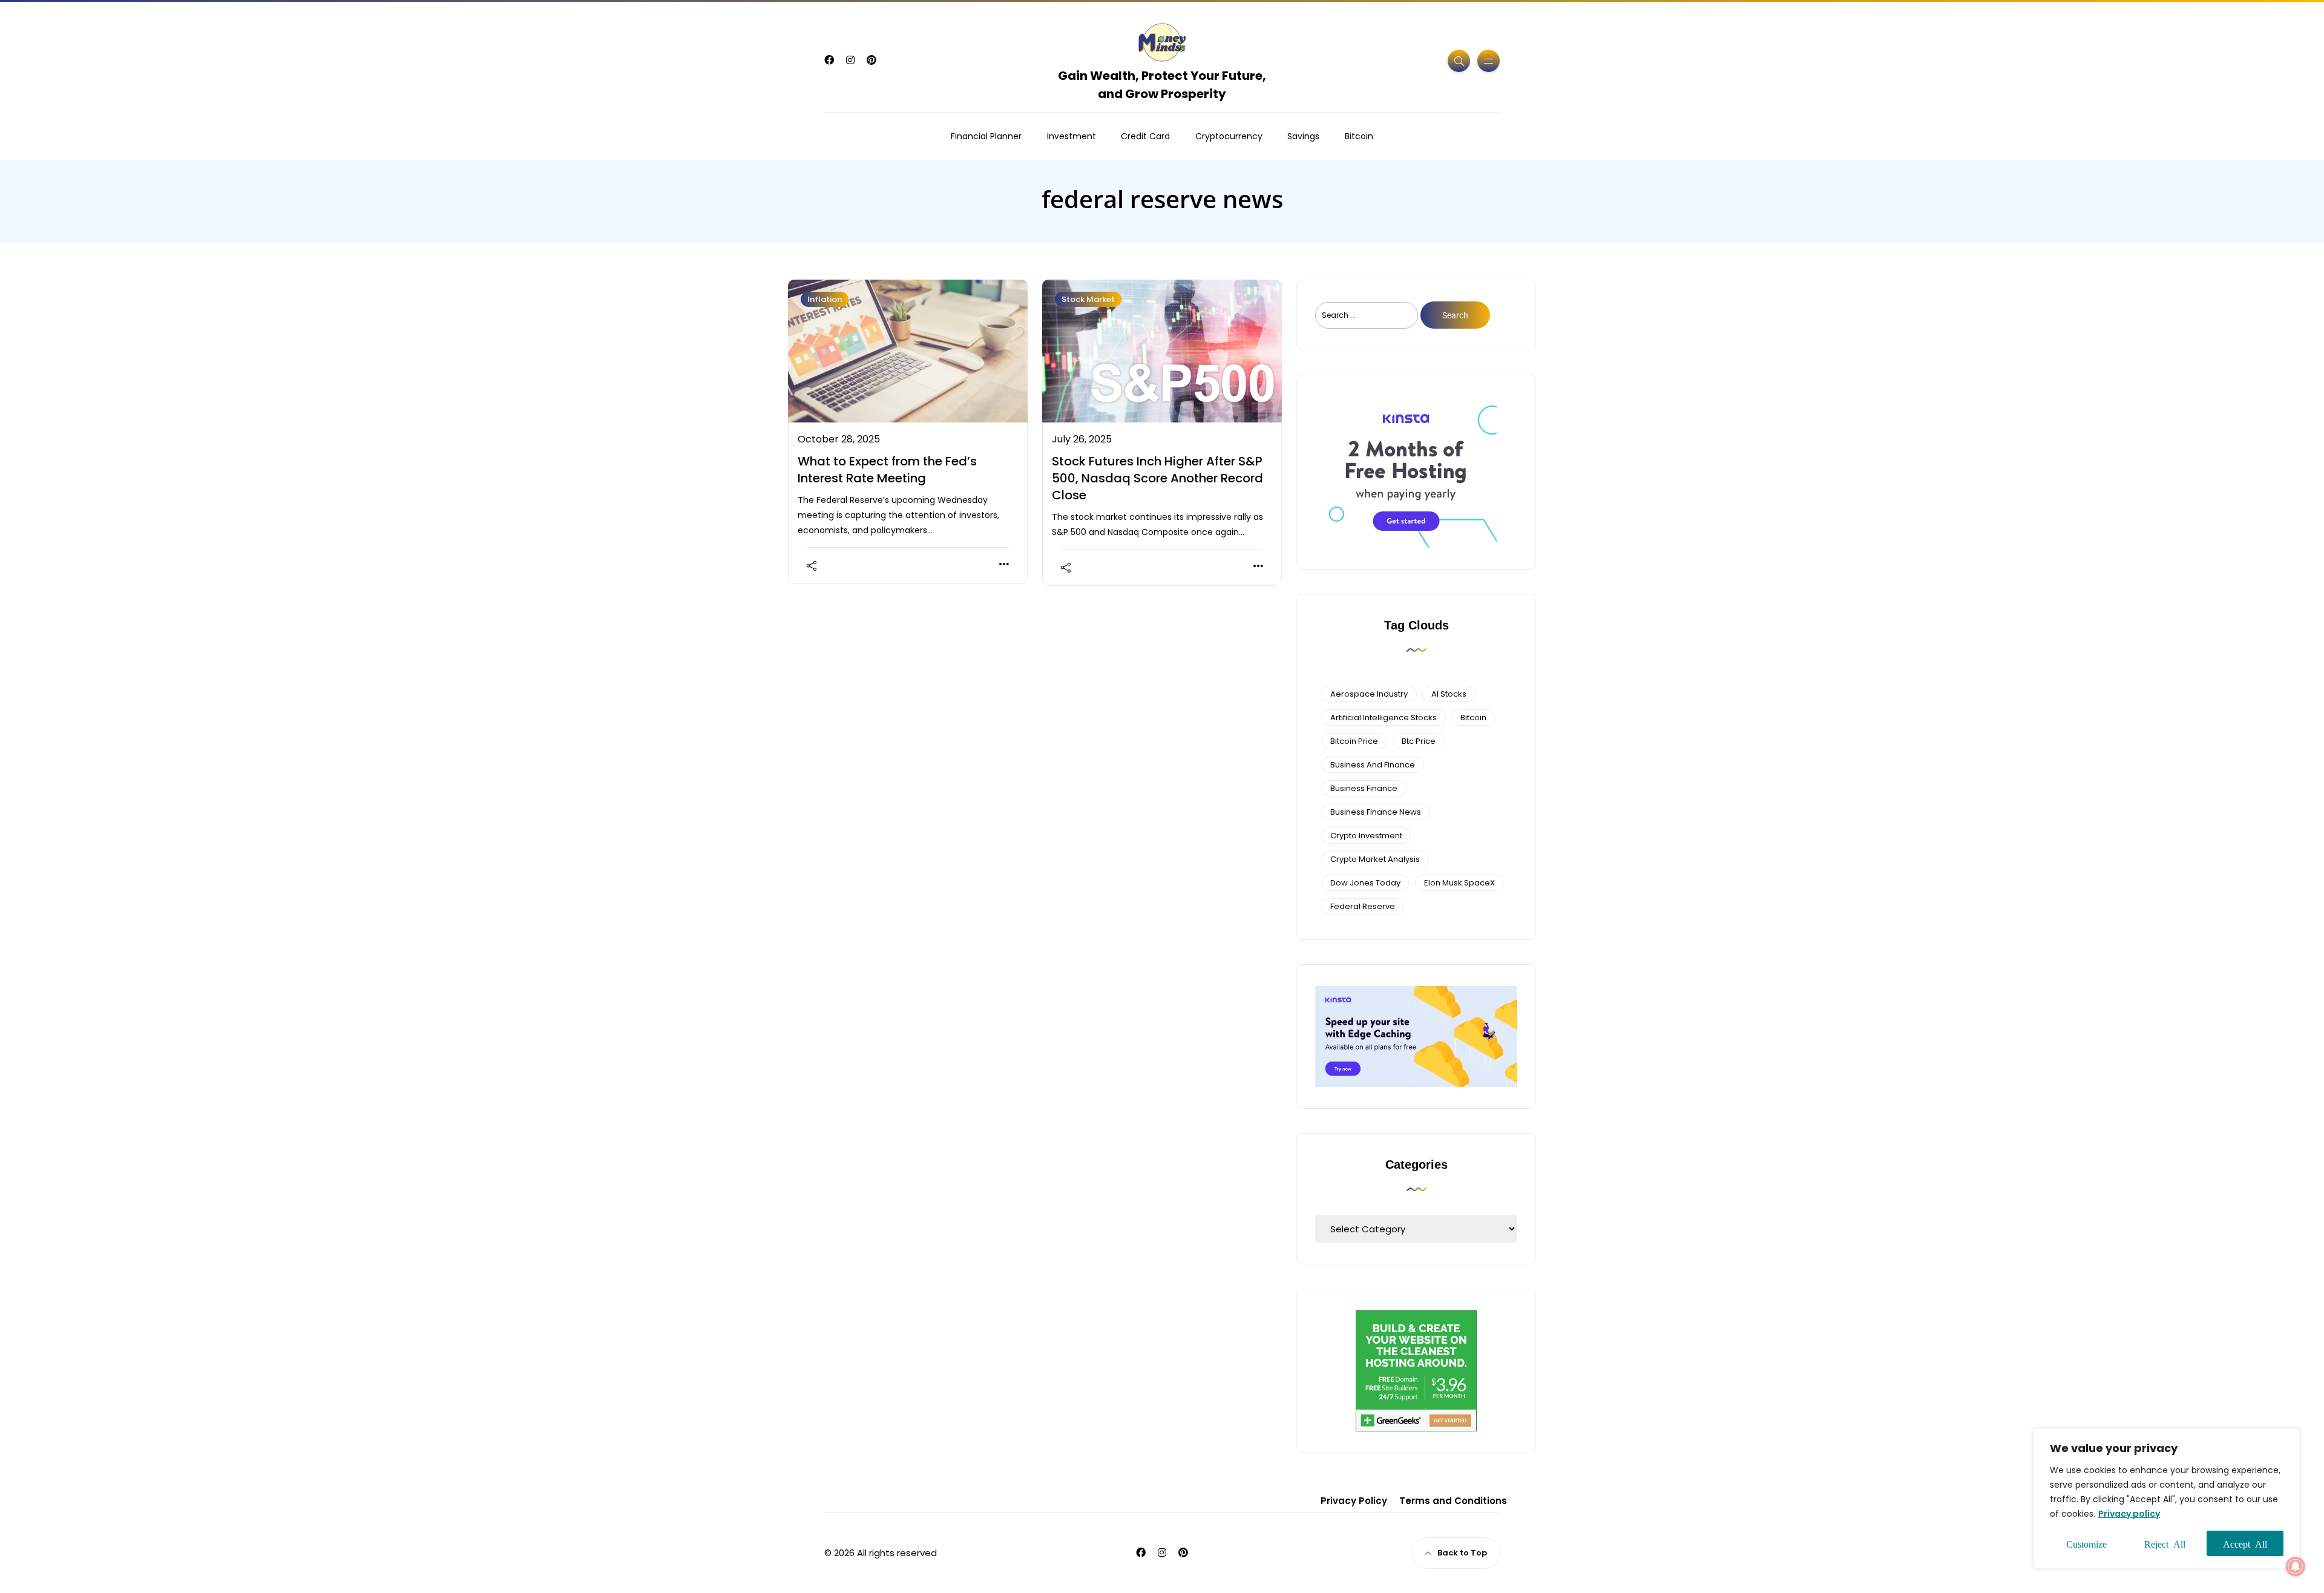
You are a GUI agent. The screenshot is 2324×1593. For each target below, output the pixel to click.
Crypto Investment (1366, 836)
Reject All (2165, 1543)
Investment (1072, 136)
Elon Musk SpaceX (1459, 883)
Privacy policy (2129, 1514)
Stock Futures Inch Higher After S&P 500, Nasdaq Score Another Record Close (1157, 478)
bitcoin (1473, 718)
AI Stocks (1449, 694)
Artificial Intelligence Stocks (1384, 718)
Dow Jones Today (1365, 883)
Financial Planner (986, 136)
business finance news (1376, 812)
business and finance (1373, 765)
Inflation (825, 299)
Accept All (2245, 1543)
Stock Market (1088, 299)
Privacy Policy (1354, 1501)
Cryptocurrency (1229, 136)
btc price (1419, 741)
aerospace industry (1369, 694)
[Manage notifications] (2296, 1566)
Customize (2086, 1543)
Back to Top (1462, 1553)
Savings (1303, 136)
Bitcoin (1359, 136)
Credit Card (1145, 136)
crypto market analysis (1375, 859)
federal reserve (1363, 906)
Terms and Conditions (1453, 1501)
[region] (2167, 1499)
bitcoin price (1354, 741)
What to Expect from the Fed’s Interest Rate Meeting (887, 470)
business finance (1364, 788)
